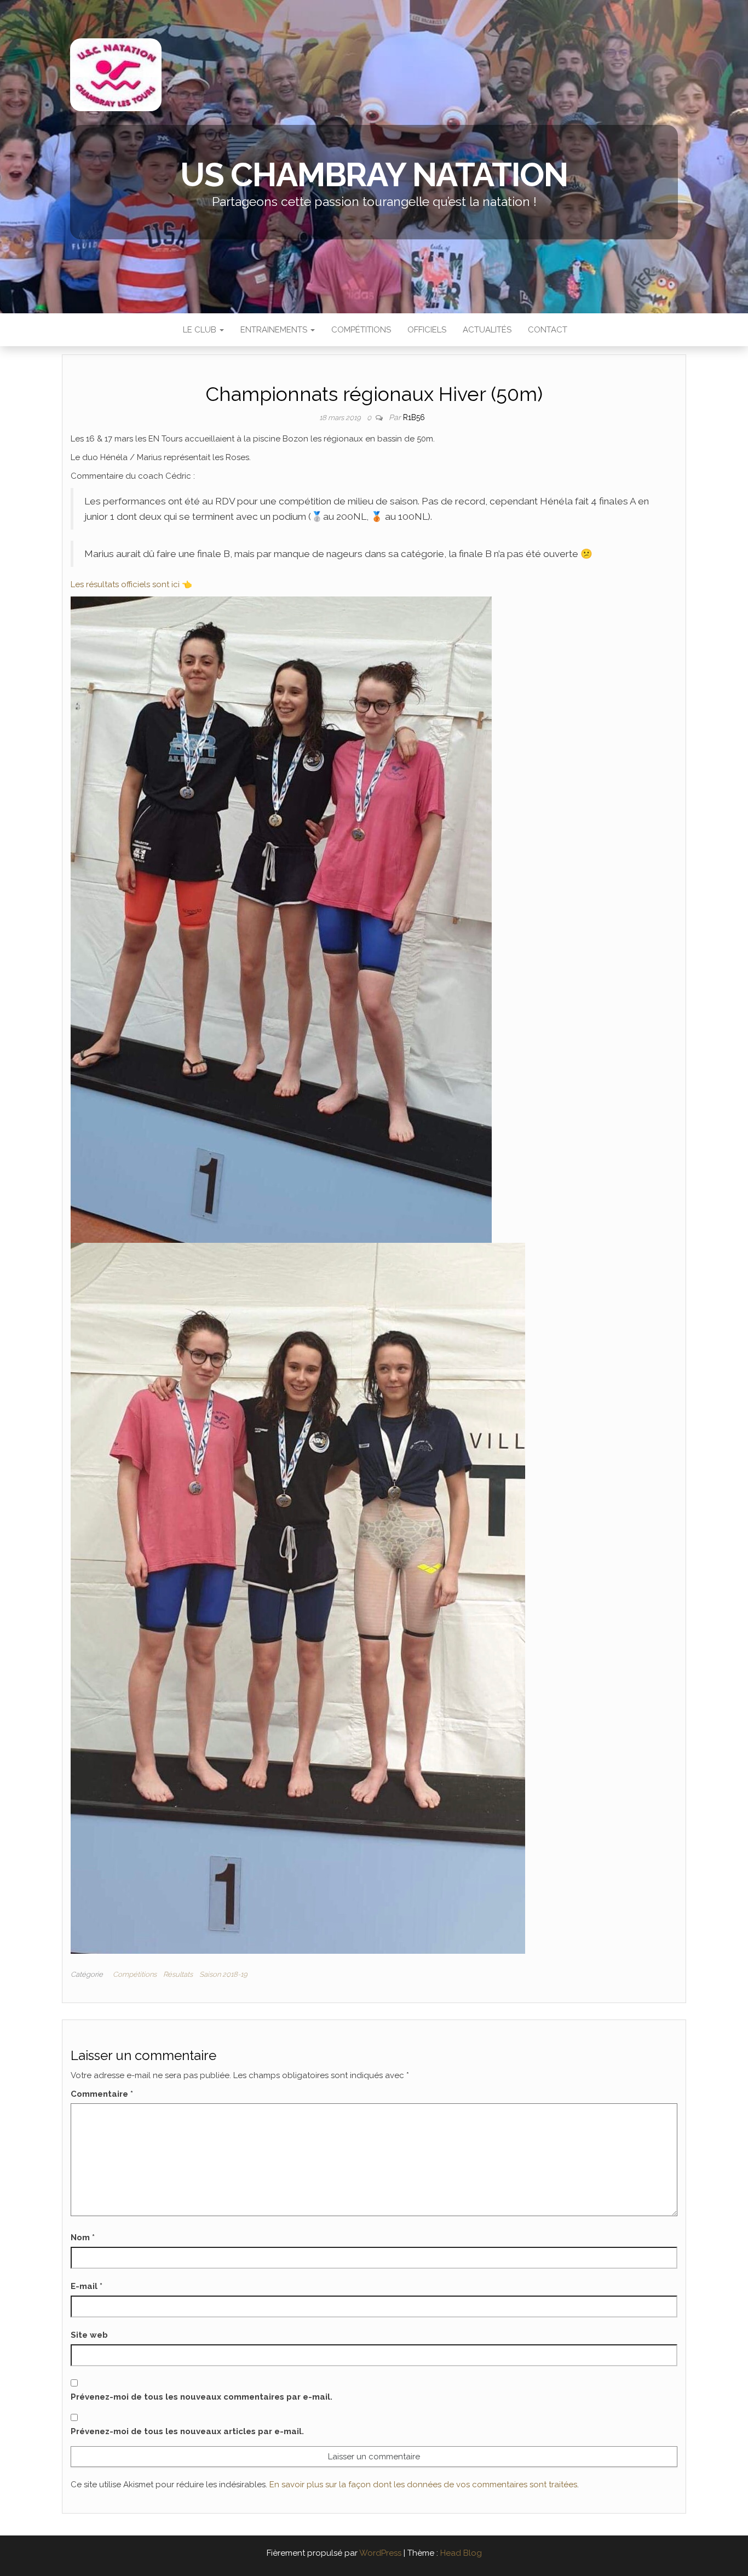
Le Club (200, 330)
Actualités (487, 330)
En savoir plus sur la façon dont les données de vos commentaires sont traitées (423, 2485)
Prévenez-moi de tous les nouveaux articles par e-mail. (187, 2431)
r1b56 (414, 417)
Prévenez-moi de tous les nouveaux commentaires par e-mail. (202, 2397)
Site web (89, 2335)
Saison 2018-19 (223, 1974)
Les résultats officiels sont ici (126, 584)
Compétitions (361, 330)
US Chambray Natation (374, 175)
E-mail (87, 2286)
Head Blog (461, 2553)
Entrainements (275, 330)
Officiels (427, 330)
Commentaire (102, 2094)
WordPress (380, 2553)
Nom (83, 2237)
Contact (548, 330)
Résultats (178, 1974)
